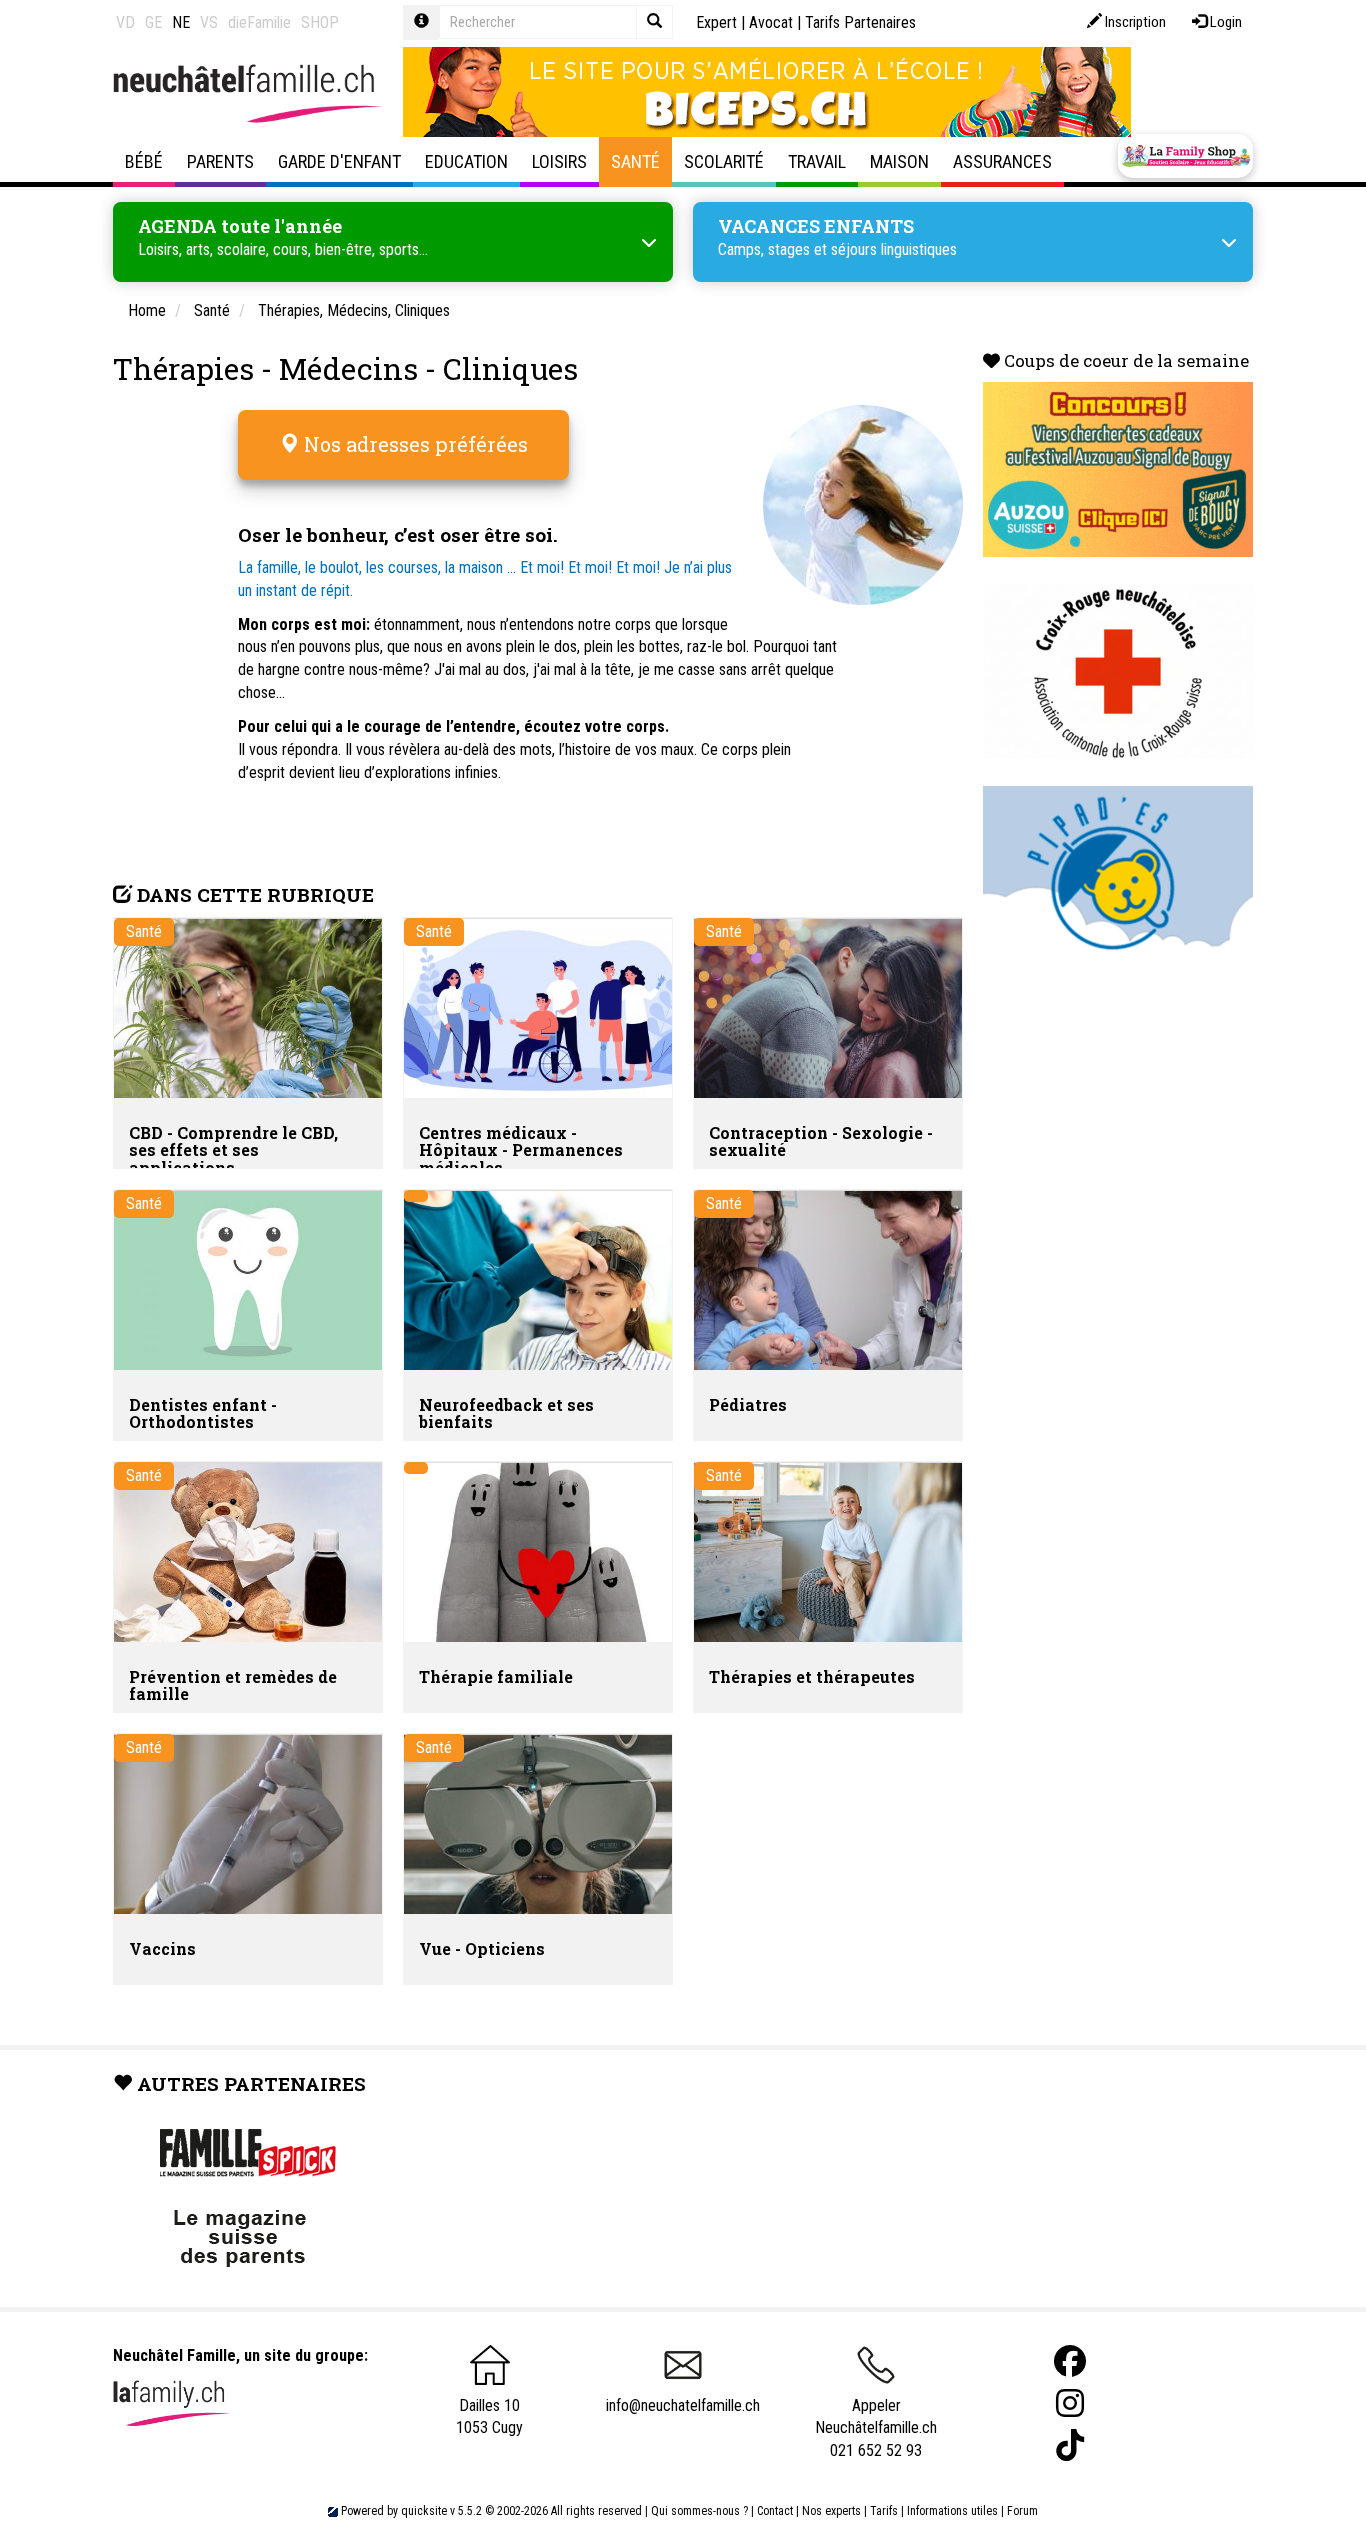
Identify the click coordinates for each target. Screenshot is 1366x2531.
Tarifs (884, 2511)
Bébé (144, 161)
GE (153, 22)
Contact (775, 2511)
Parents (220, 161)
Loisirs (559, 161)
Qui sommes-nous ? (699, 2511)
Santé (635, 161)
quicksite (424, 2511)
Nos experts (831, 2511)
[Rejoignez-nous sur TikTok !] (1070, 2445)
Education (466, 161)
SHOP (320, 22)
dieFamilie (259, 22)
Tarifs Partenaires (860, 22)
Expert (716, 22)
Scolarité (724, 161)
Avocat (771, 22)
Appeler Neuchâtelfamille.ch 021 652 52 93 (876, 2428)
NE (181, 22)
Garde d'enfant (339, 161)
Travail (817, 161)
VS (209, 22)
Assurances (1002, 161)
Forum (1022, 2511)
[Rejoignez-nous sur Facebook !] (1070, 2361)
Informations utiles (952, 2511)
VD (125, 22)
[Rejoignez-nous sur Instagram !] (1070, 2403)
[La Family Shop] (1185, 156)
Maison (899, 161)
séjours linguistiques (894, 249)
